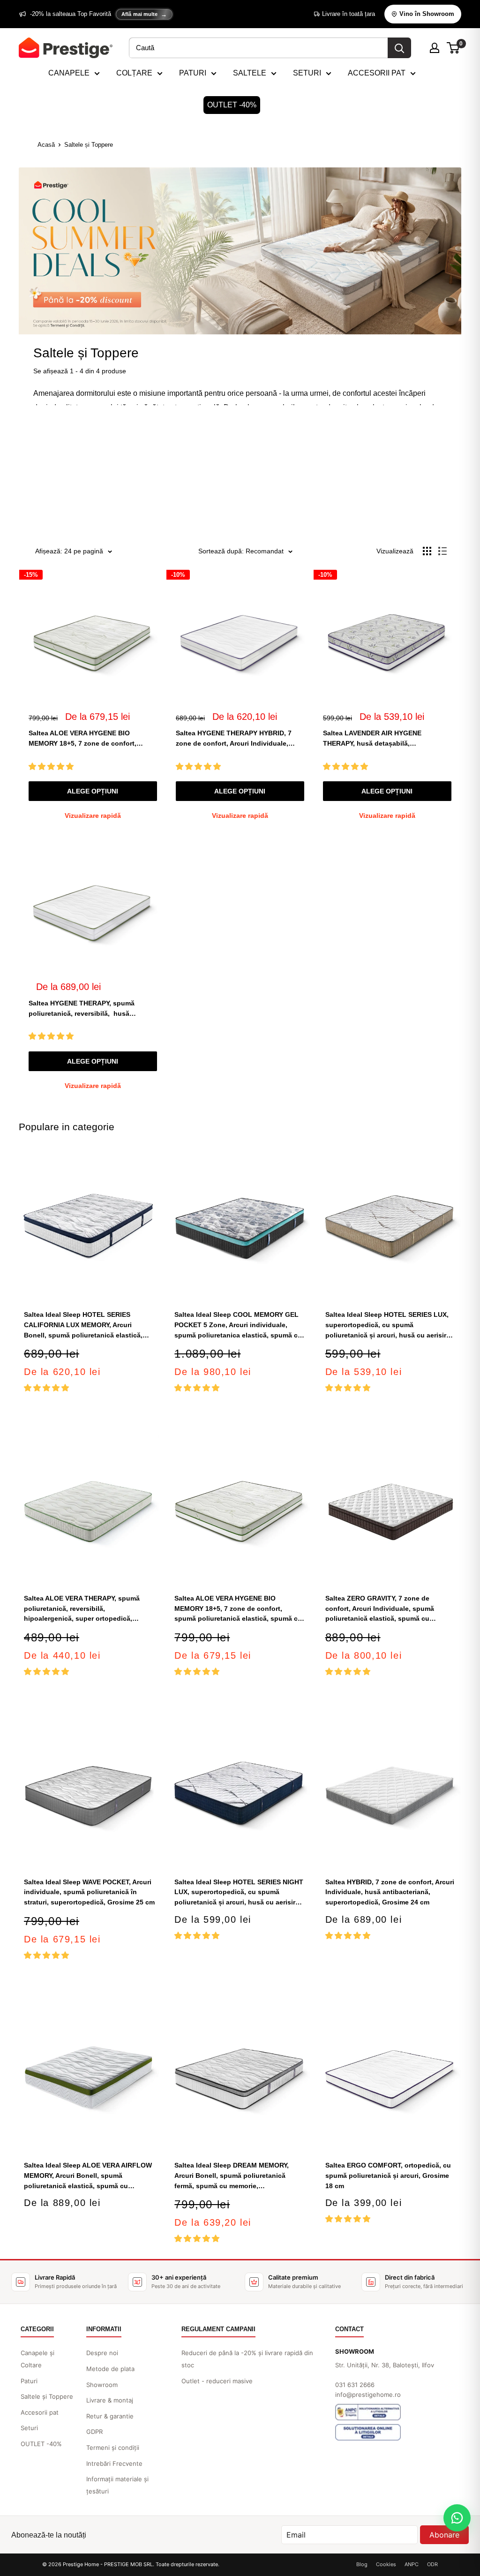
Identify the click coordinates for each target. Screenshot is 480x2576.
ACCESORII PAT (377, 73)
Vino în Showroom (427, 14)
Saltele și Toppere (89, 145)
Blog (362, 2564)
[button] (52, 767)
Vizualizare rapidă (93, 816)
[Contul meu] (435, 48)
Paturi (29, 2381)
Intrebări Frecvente (114, 2463)
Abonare (444, 2535)
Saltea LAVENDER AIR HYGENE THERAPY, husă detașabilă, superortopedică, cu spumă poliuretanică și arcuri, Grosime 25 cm (383, 739)
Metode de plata (110, 2369)
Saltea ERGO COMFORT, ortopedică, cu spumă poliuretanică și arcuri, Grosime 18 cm (388, 2175)
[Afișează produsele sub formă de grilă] (427, 551)
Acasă (46, 145)
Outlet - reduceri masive (217, 2381)
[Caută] (399, 48)
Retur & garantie (110, 2416)
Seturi (29, 2428)
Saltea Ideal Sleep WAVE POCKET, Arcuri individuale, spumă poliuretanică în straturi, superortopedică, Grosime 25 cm (89, 1892)
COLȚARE (134, 73)
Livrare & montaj (110, 2400)
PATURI (193, 73)
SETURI (307, 73)
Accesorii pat (40, 2412)
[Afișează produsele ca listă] (442, 551)
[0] (454, 48)
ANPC (412, 2564)
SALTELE (250, 73)
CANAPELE (69, 73)
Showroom (102, 2385)
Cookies (386, 2564)
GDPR (94, 2432)
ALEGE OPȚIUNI (93, 791)
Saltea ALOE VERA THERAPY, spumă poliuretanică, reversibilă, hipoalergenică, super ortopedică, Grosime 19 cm (82, 1609)
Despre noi (102, 2353)
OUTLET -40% (232, 105)
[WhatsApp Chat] (457, 2518)
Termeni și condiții (113, 2448)
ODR (432, 2564)
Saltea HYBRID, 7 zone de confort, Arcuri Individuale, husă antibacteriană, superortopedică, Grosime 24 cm (390, 1892)
